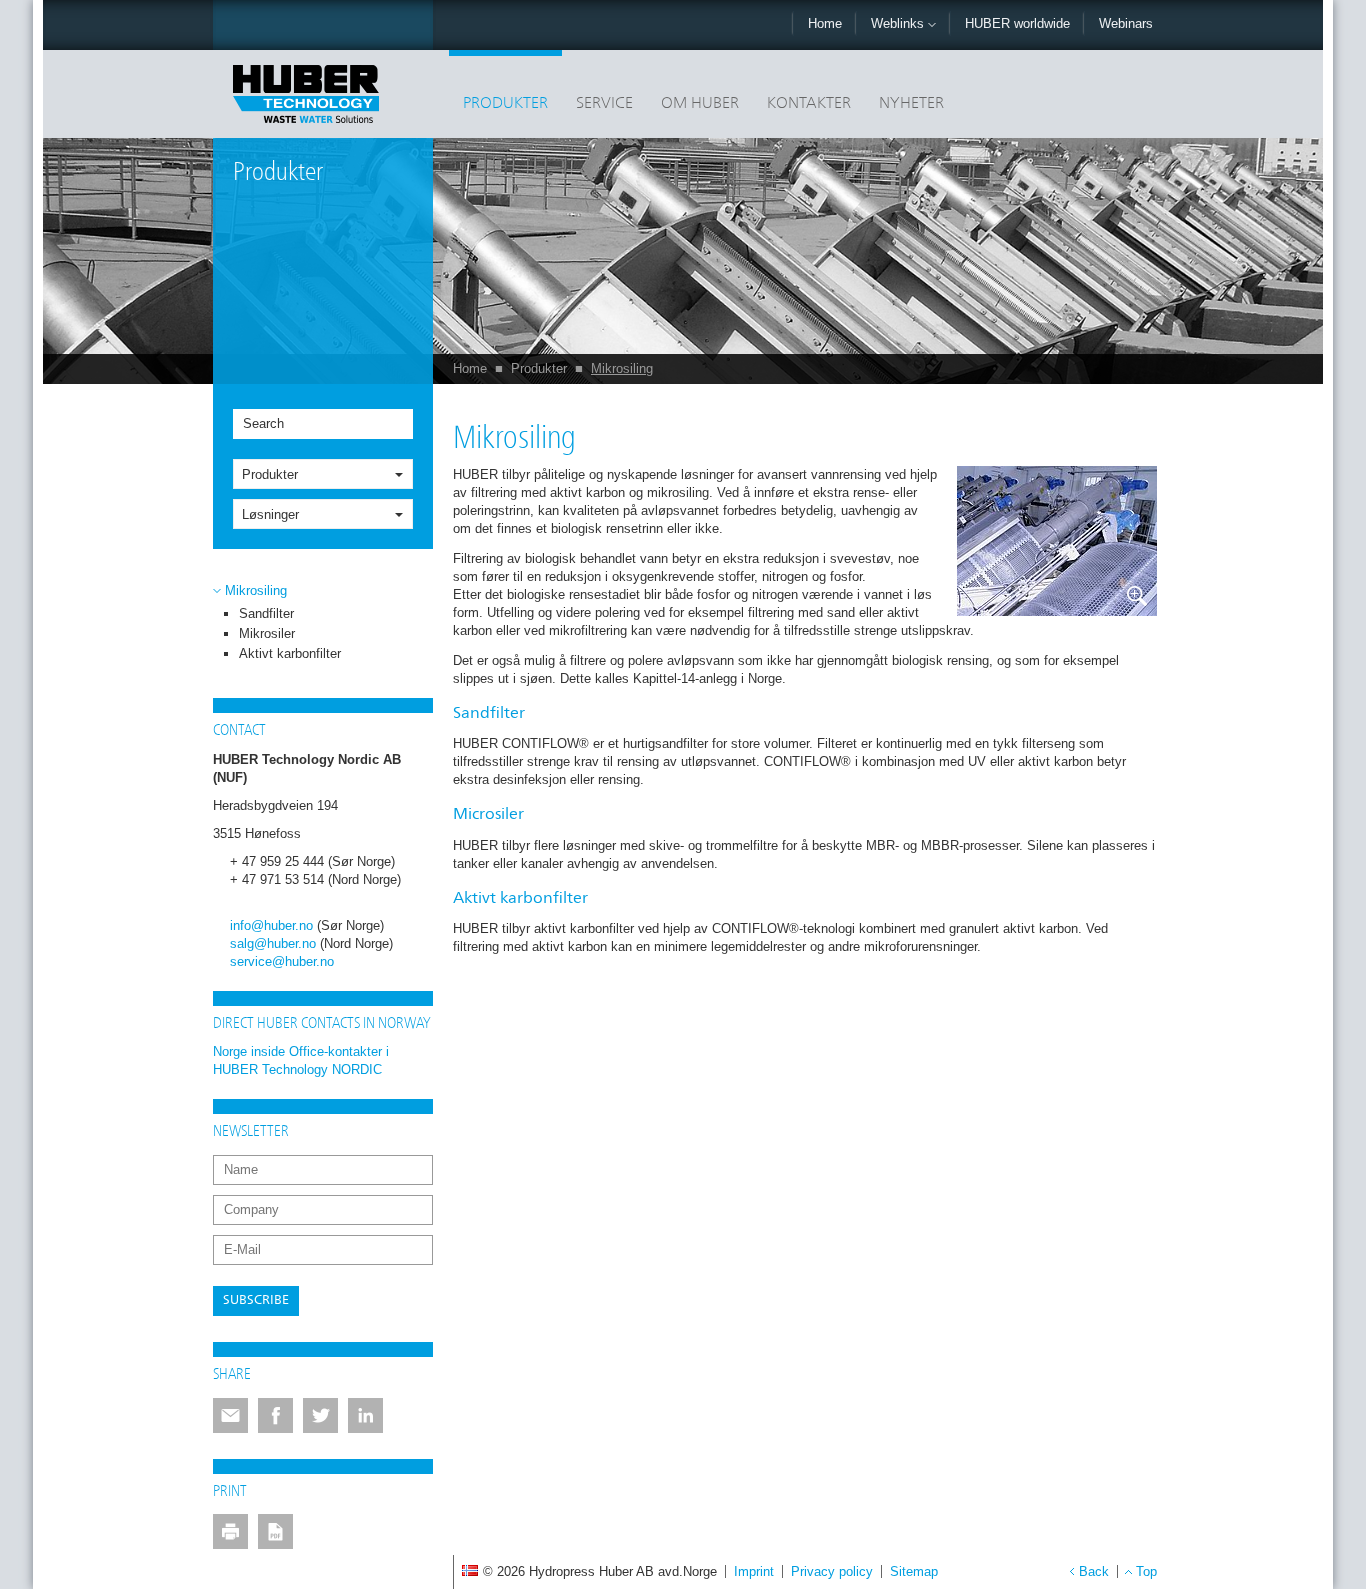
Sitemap (914, 1571)
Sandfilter (266, 613)
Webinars (1126, 23)
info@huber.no (271, 925)
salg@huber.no (273, 943)
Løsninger (270, 514)
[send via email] (230, 1415)
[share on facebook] (275, 1415)
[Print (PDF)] (275, 1531)
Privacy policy (832, 1571)
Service (604, 104)
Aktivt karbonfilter (290, 653)
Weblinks (899, 23)
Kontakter (809, 104)
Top (1146, 1571)
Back (1094, 1571)
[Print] (230, 1531)
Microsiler (488, 815)
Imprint (754, 1571)
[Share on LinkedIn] (365, 1415)
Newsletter (251, 1132)
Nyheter (911, 104)
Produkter (505, 104)
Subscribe (256, 1300)
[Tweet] (320, 1415)
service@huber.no (282, 961)
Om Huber (700, 104)
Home (825, 23)
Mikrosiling (622, 368)
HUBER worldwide (1017, 23)
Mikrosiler (267, 633)
